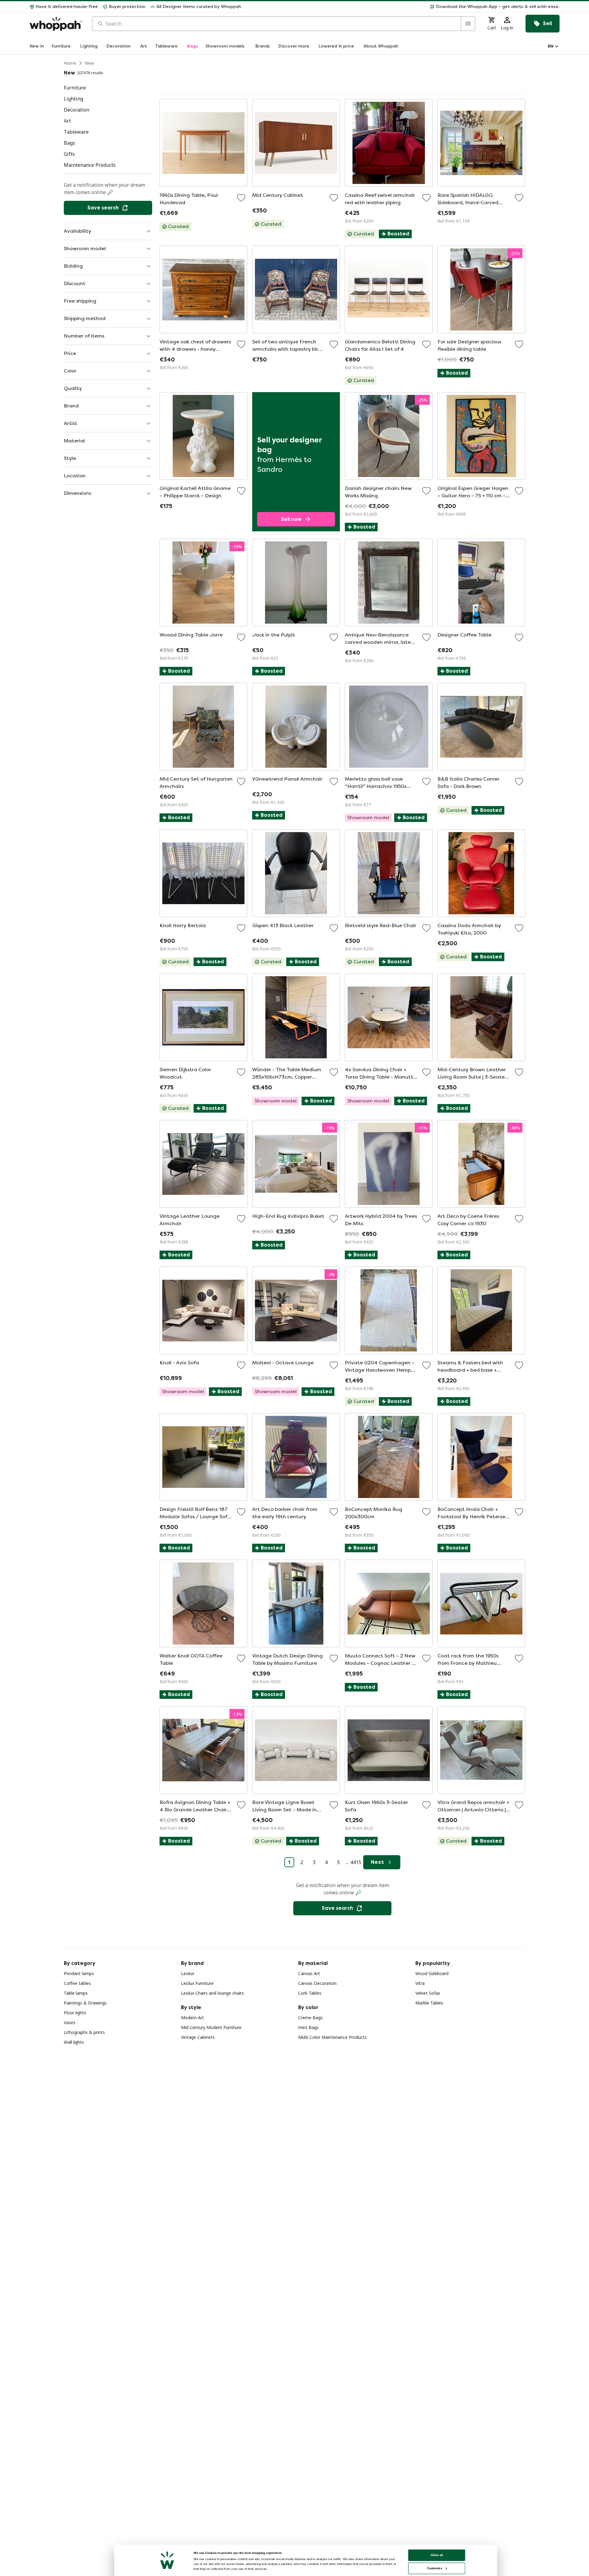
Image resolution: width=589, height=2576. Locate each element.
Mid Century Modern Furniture (211, 2027)
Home (70, 63)
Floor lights (75, 2013)
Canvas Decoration (317, 1983)
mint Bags (308, 2027)
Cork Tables (310, 1993)
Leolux (188, 1973)
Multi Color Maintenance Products (333, 2037)
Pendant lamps (79, 1973)
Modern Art (192, 2018)
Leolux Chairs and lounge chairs (212, 1993)
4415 (356, 1862)
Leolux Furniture (197, 1983)
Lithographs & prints (84, 2032)
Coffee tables (77, 1983)
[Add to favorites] (241, 198)
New (89, 63)
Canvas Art (309, 1973)
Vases (70, 2022)
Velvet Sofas (428, 1993)
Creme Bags (310, 2018)
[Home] (56, 24)
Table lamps (76, 1993)
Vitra (420, 1983)
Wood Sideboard (432, 1973)
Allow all (437, 2555)
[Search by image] (468, 24)
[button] (403, 7)
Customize (435, 2568)
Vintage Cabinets (198, 2037)
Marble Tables (429, 2003)
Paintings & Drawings (85, 2003)
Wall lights (74, 2042)
